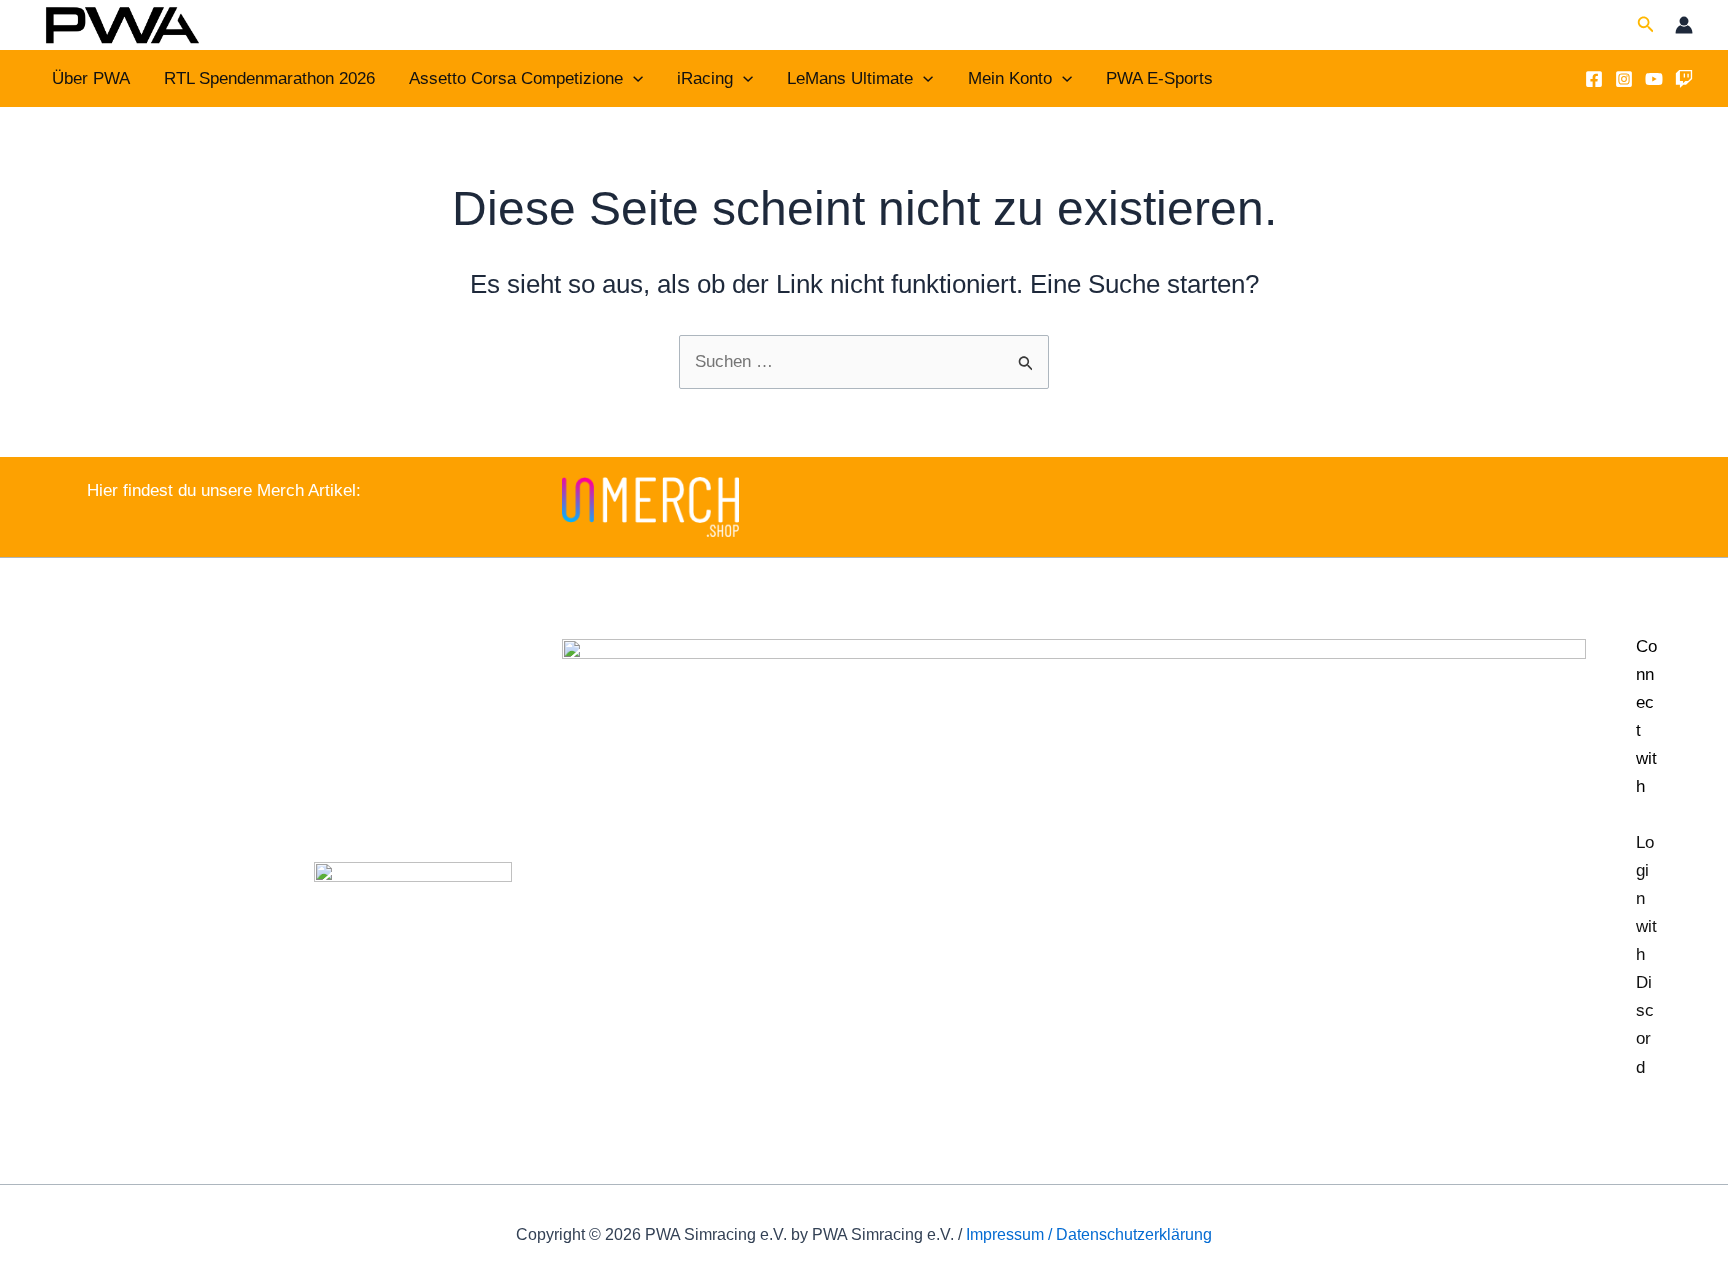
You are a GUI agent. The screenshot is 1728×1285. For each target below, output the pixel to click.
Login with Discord (1646, 954)
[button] (1646, 25)
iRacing (705, 78)
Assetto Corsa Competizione (516, 78)
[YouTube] (1654, 79)
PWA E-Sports (1159, 78)
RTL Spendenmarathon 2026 (269, 78)
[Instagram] (1624, 79)
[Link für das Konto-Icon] (1684, 25)
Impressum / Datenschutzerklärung (1089, 1234)
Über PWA (91, 78)
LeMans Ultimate (850, 78)
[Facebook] (1594, 79)
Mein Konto (1010, 78)
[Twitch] (1684, 79)
